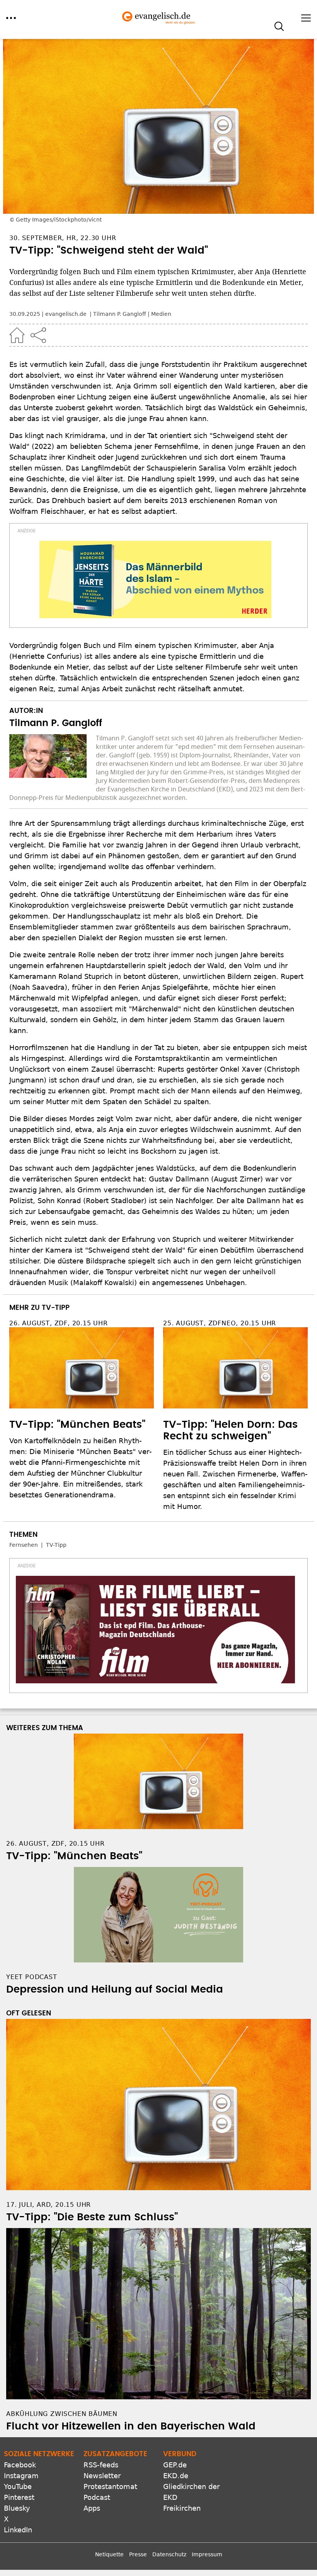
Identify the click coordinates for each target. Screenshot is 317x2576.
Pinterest (19, 2497)
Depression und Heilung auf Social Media (115, 1990)
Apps (92, 2508)
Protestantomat (110, 2486)
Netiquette (109, 2554)
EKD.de (176, 2476)
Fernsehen (24, 1545)
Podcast (97, 2497)
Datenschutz (169, 2554)
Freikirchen (182, 2508)
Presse (138, 2554)
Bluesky (17, 2508)
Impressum (207, 2554)
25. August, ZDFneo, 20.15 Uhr (220, 1323)
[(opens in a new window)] (155, 580)
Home (17, 335)
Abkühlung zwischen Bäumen (62, 2414)
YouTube (18, 2486)
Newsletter (102, 2476)
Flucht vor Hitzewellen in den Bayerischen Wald (131, 2426)
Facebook (20, 2465)
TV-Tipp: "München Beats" (77, 1425)
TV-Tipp (56, 1545)
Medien (161, 314)
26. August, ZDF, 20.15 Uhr (59, 1323)
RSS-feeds (101, 2465)
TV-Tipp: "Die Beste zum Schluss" (92, 2217)
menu (11, 18)
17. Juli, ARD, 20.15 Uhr (49, 2205)
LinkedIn (18, 2530)
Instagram (21, 2476)
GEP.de (175, 2465)
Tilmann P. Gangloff (120, 314)
